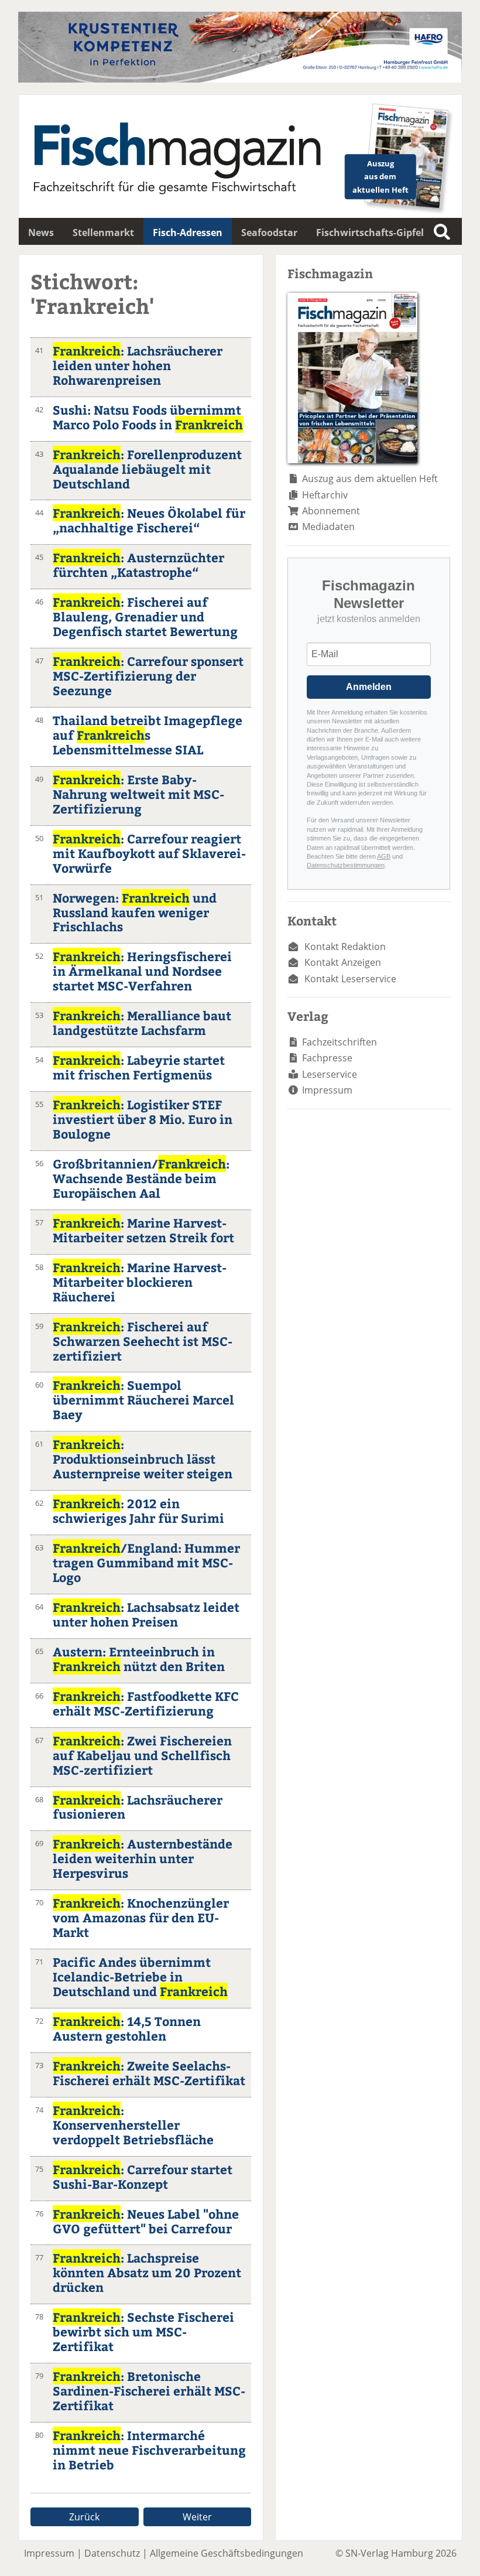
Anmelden (369, 687)
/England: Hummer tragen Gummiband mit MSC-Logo (146, 1562)
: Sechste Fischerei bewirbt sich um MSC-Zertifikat (143, 2331)
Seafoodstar (269, 233)
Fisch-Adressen (188, 233)
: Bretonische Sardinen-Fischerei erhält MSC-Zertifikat (149, 2391)
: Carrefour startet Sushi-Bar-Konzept (143, 2177)
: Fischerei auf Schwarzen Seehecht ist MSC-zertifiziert (143, 1341)
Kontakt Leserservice (350, 979)
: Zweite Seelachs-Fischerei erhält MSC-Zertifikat (149, 2073)
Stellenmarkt (103, 233)
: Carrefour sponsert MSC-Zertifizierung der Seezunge (148, 676)
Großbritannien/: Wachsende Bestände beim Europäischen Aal (141, 1178)
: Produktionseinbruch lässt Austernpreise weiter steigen (143, 1459)
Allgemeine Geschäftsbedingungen (227, 2553)
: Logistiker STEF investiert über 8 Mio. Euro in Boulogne (143, 1119)
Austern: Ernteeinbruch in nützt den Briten (139, 1659)
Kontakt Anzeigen (343, 962)
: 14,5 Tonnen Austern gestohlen (127, 2028)
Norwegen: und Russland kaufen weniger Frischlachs (135, 912)
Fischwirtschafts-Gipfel (370, 233)
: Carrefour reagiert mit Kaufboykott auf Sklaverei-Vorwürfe (149, 853)
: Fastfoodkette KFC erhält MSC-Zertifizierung (146, 1703)
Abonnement (331, 511)
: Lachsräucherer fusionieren (138, 1807)
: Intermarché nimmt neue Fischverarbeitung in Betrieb (149, 2450)
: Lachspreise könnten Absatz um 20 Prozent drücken (147, 2272)
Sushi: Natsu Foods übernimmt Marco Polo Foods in (148, 417)
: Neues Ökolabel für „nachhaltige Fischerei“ (149, 520)
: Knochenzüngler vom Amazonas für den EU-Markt (141, 1917)
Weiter (197, 2517)
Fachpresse (327, 1058)
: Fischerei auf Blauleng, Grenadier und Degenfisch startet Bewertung (145, 616)
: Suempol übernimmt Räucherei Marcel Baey (143, 1400)
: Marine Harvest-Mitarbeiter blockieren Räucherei (140, 1282)
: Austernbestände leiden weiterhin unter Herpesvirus (143, 1858)
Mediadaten (328, 527)
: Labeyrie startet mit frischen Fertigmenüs (139, 1067)
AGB (384, 856)
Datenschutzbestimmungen (346, 865)
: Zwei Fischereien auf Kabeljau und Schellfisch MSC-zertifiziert (142, 1755)
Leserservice (330, 1074)
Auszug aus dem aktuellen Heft (370, 479)
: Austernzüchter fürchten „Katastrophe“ (138, 565)
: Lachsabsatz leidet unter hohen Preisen (146, 1614)
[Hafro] (240, 79)
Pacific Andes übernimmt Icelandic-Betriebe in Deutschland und (140, 1977)
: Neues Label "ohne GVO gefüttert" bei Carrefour (146, 2221)
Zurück (84, 2517)
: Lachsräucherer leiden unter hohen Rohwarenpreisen (138, 365)
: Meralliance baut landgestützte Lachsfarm (142, 1023)
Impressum (327, 1090)
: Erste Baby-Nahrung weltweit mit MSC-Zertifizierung (138, 794)
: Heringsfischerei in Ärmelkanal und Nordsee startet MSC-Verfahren (142, 971)
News (41, 233)
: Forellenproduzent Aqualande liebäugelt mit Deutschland (147, 469)
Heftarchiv (325, 495)
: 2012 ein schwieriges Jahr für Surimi (138, 1511)
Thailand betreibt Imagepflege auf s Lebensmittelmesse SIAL (148, 735)
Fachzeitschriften (340, 1042)
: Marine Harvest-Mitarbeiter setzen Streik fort (143, 1230)
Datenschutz (112, 2553)
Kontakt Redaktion (345, 947)
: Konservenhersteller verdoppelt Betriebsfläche (133, 2125)
